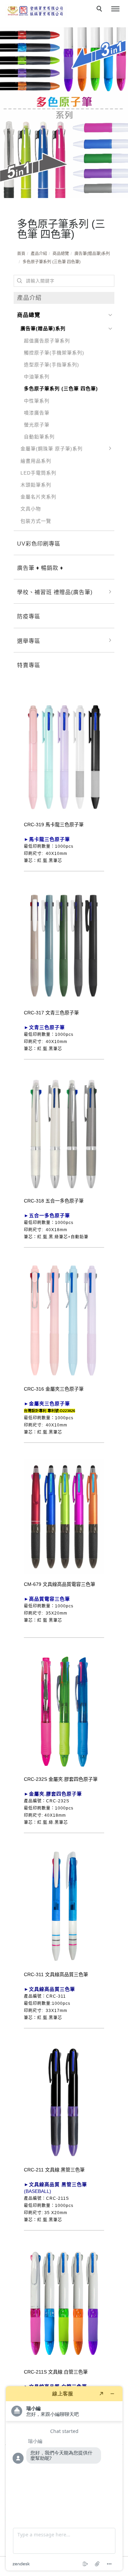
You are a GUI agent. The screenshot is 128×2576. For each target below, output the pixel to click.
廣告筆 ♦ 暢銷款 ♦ (40, 568)
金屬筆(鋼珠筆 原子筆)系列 (52, 449)
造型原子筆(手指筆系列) (52, 365)
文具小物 (31, 509)
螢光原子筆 (37, 425)
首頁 (21, 254)
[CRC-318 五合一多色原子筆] (64, 1132)
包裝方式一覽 (36, 521)
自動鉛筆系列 (39, 437)
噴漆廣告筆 (37, 413)
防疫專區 (29, 616)
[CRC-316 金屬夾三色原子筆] (64, 1321)
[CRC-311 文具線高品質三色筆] (64, 1905)
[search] (100, 10)
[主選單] (115, 9)
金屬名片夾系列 (38, 497)
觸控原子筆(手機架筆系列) (54, 353)
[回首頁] (36, 11)
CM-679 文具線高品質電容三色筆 (60, 1584)
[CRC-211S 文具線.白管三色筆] (64, 2304)
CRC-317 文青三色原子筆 (51, 1013)
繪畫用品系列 (36, 461)
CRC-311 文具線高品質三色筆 (56, 1974)
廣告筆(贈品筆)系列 (92, 254)
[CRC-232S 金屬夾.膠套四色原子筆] (64, 1711)
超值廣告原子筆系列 (47, 341)
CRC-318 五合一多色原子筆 (54, 1201)
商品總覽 (61, 254)
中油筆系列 (37, 377)
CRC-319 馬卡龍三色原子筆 (54, 825)
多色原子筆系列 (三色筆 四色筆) (52, 262)
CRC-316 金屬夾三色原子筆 (54, 1389)
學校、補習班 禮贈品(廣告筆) (55, 592)
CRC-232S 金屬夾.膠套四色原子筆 (61, 1779)
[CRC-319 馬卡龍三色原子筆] (64, 756)
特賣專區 (29, 665)
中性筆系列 (37, 401)
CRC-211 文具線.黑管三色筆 (54, 2170)
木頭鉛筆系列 (36, 485)
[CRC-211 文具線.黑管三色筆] (64, 2101)
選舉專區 (29, 641)
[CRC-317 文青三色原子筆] (64, 944)
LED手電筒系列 (38, 473)
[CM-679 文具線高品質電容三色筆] (64, 1516)
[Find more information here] (64, 2478)
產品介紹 (39, 254)
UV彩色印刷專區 (39, 544)
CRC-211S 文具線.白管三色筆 (56, 2372)
